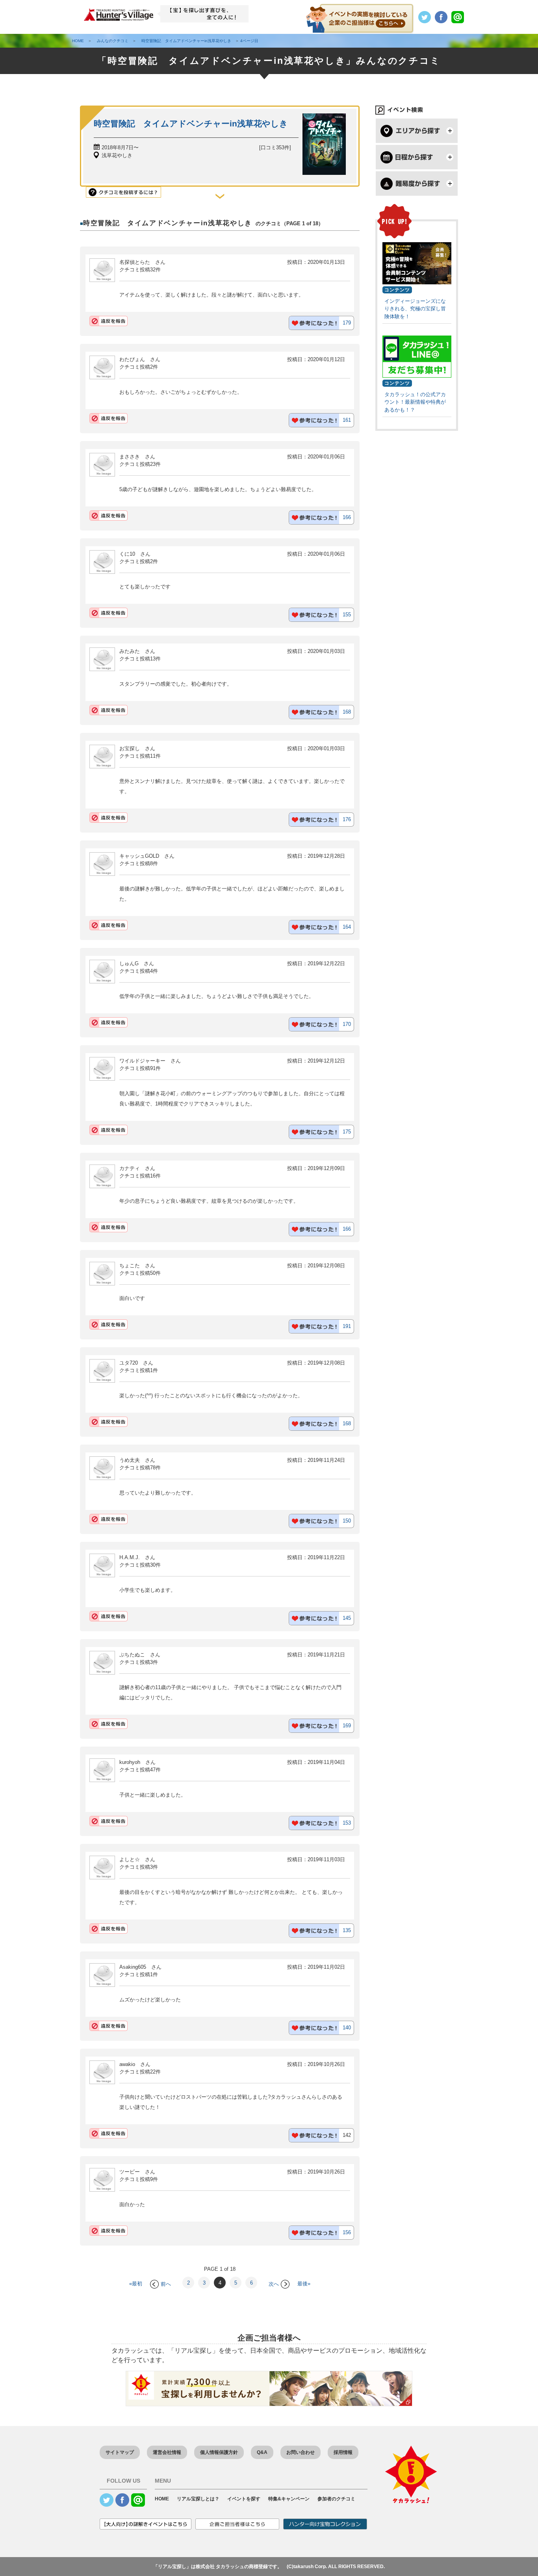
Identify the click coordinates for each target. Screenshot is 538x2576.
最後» (304, 2284)
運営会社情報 (167, 2452)
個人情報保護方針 (219, 2452)
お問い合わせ (301, 2452)
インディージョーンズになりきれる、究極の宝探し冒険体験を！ (415, 309)
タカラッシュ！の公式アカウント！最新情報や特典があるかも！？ (415, 402)
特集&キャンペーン (289, 2499)
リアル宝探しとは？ (198, 2499)
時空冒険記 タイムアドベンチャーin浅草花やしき (191, 123)
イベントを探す (244, 2499)
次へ (274, 2284)
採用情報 (343, 2452)
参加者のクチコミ (336, 2499)
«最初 (136, 2284)
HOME (162, 2499)
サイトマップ (120, 2452)
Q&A (262, 2452)
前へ (166, 2284)
